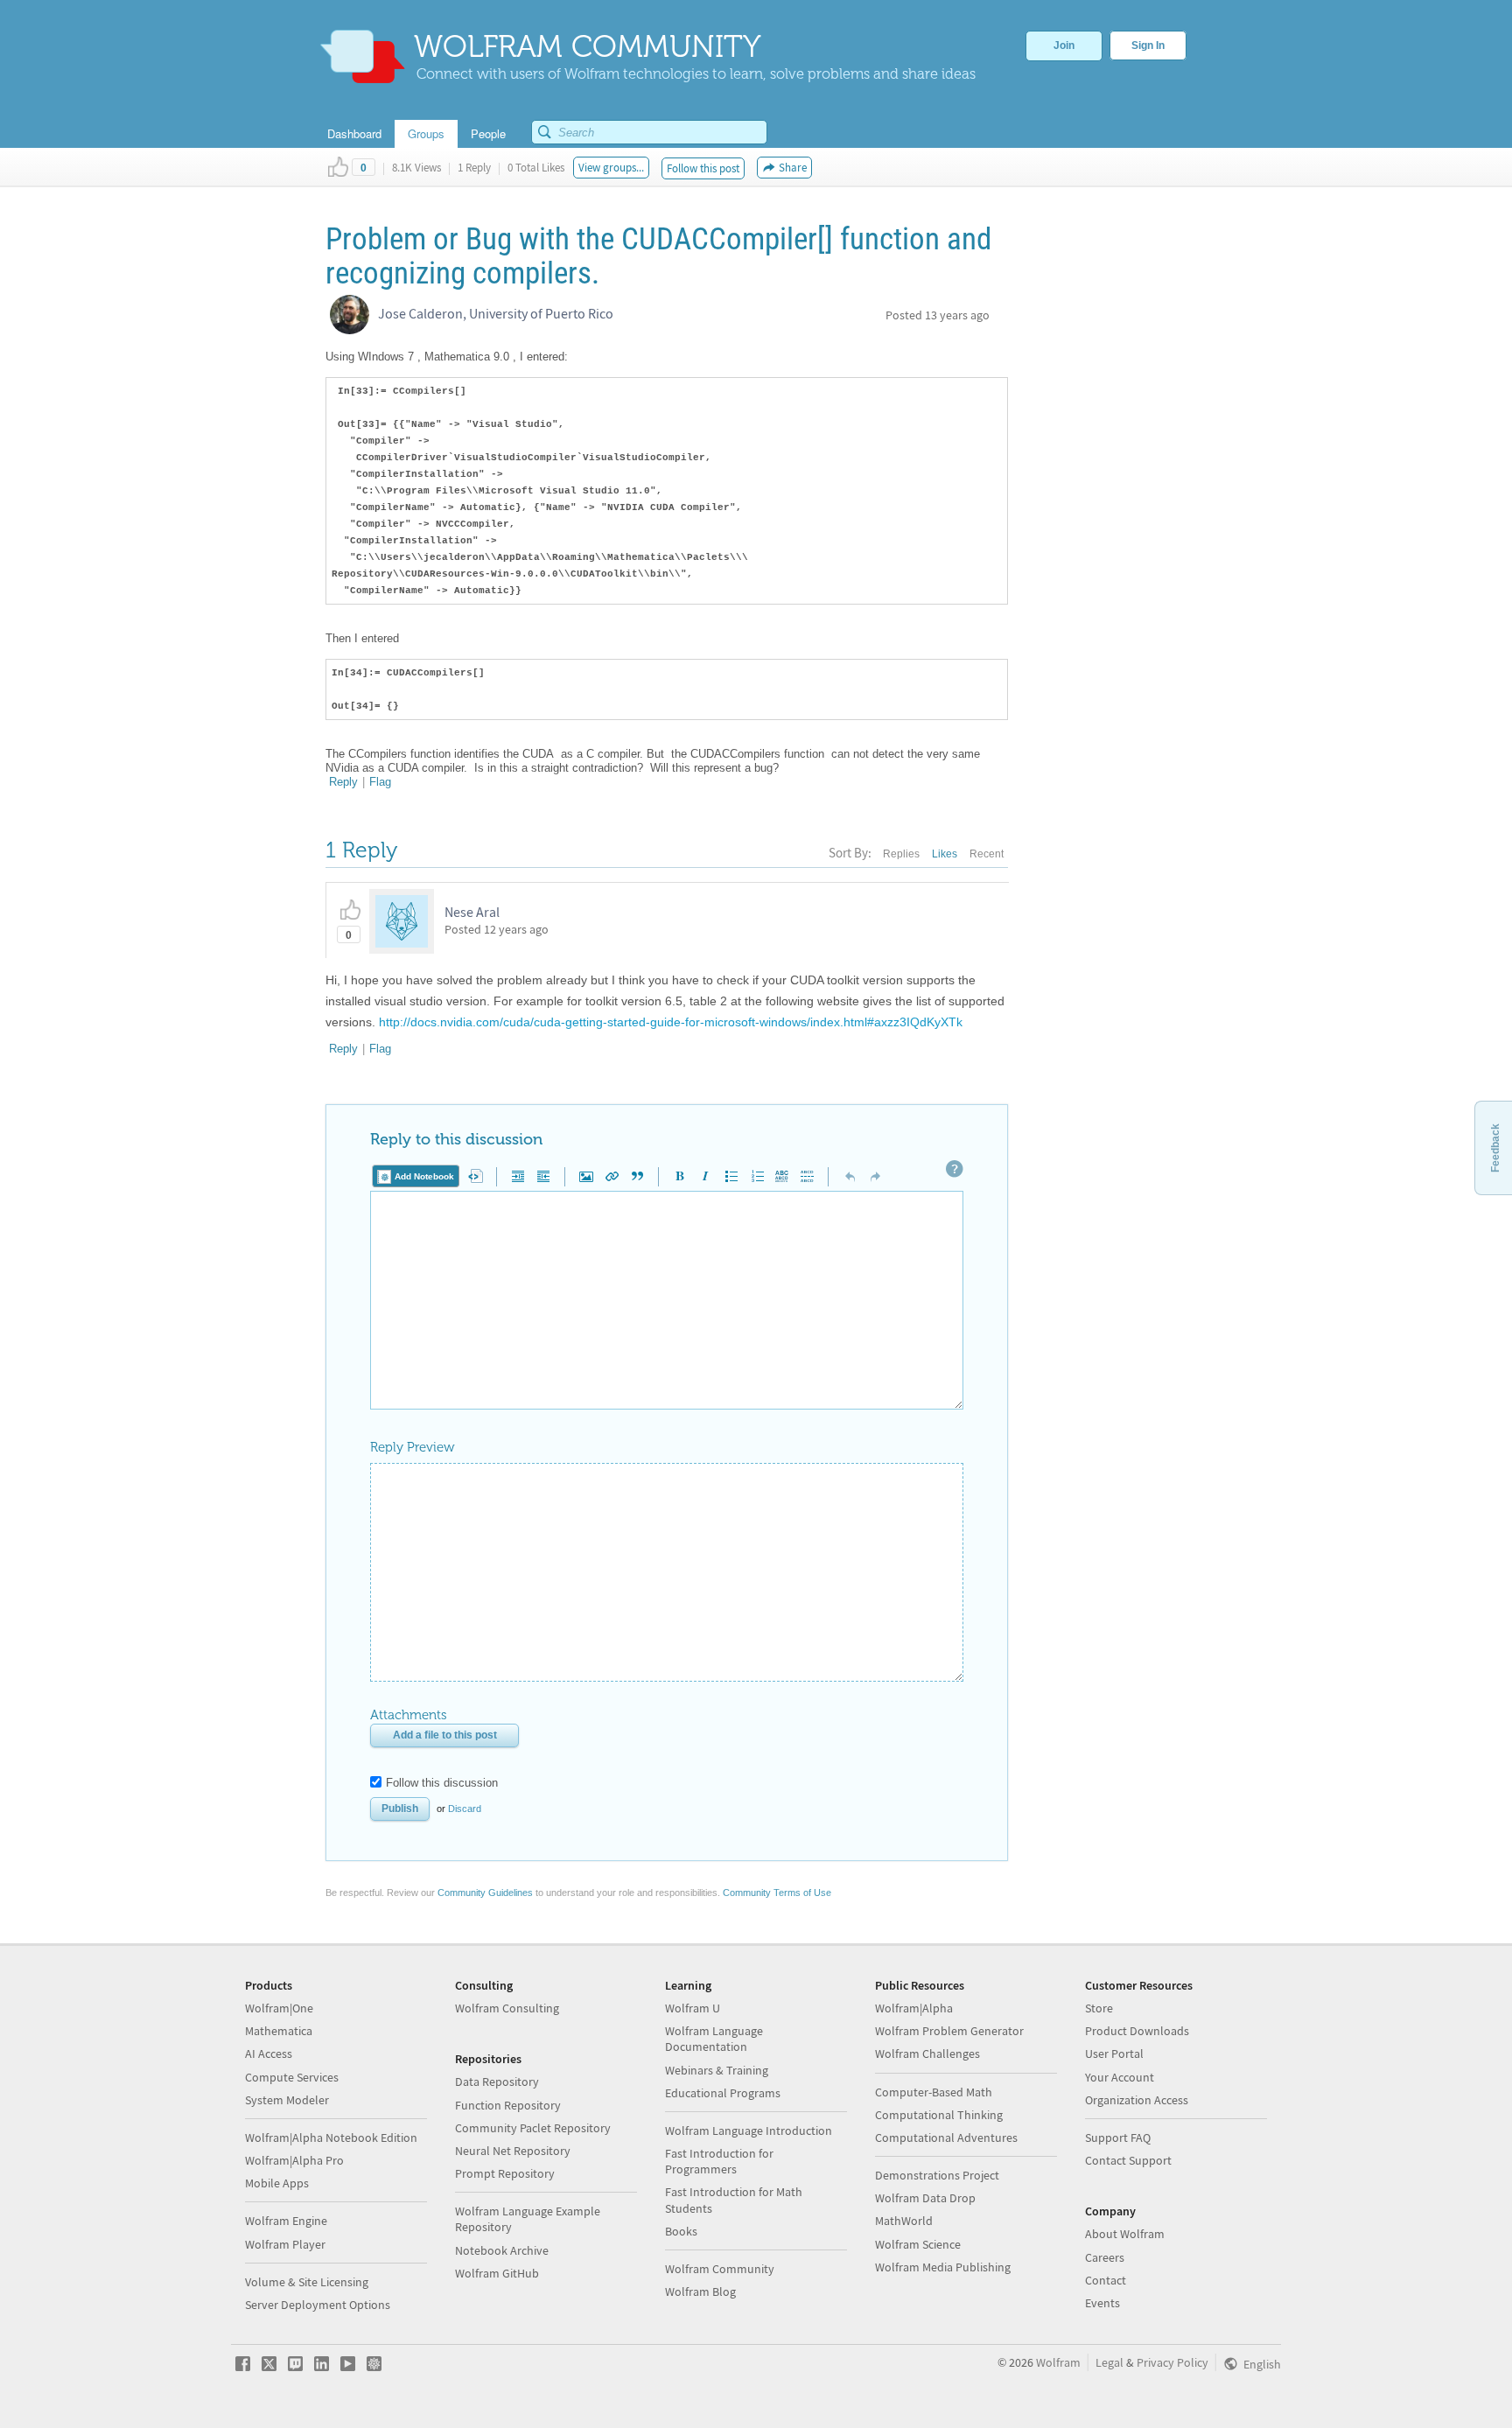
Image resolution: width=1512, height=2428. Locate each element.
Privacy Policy (1172, 2362)
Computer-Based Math (934, 2092)
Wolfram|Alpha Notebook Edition (331, 2138)
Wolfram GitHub (497, 2273)
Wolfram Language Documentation (714, 2039)
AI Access (269, 2054)
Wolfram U (693, 2008)
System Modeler (287, 2100)
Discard (465, 1809)
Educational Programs (723, 2093)
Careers (1105, 2257)
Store (1099, 2008)
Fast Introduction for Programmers (719, 2161)
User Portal (1114, 2054)
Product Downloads (1137, 2031)
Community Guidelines (485, 1893)
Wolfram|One (279, 2008)
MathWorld (904, 2221)
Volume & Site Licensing (307, 2282)
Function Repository (508, 2105)
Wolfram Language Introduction (749, 2131)
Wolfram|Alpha (914, 2008)
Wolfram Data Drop (925, 2198)
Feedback (1495, 1148)
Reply (343, 782)
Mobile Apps (277, 2183)
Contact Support (1128, 2160)
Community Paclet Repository (533, 2128)
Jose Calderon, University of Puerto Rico (496, 313)
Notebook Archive (502, 2250)
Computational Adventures (946, 2138)
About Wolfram (1125, 2234)
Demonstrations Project (937, 2175)
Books (681, 2231)
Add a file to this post (445, 1735)
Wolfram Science (918, 2244)
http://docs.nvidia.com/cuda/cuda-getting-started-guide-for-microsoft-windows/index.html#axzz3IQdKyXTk (671, 1022)
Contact (1106, 2280)
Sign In (1148, 45)
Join (1064, 45)
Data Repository (497, 2082)
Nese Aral (472, 912)
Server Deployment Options (318, 2305)
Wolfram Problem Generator (949, 2031)
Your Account (1120, 2077)
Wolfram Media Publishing (943, 2267)
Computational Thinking (939, 2115)
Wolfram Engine (286, 2221)
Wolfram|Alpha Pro (294, 2160)
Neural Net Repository (513, 2151)
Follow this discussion (442, 1783)
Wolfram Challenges (927, 2054)
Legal (1109, 2362)
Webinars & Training (717, 2070)
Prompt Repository (505, 2173)
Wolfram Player (285, 2244)
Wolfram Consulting (507, 2008)
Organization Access (1137, 2100)
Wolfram (1058, 2362)
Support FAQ (1118, 2138)
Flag (380, 782)
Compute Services (292, 2077)
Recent (987, 854)
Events (1102, 2303)
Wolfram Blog (700, 2292)
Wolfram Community (720, 2269)
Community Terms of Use (777, 1893)
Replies (901, 854)
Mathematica (279, 2031)
